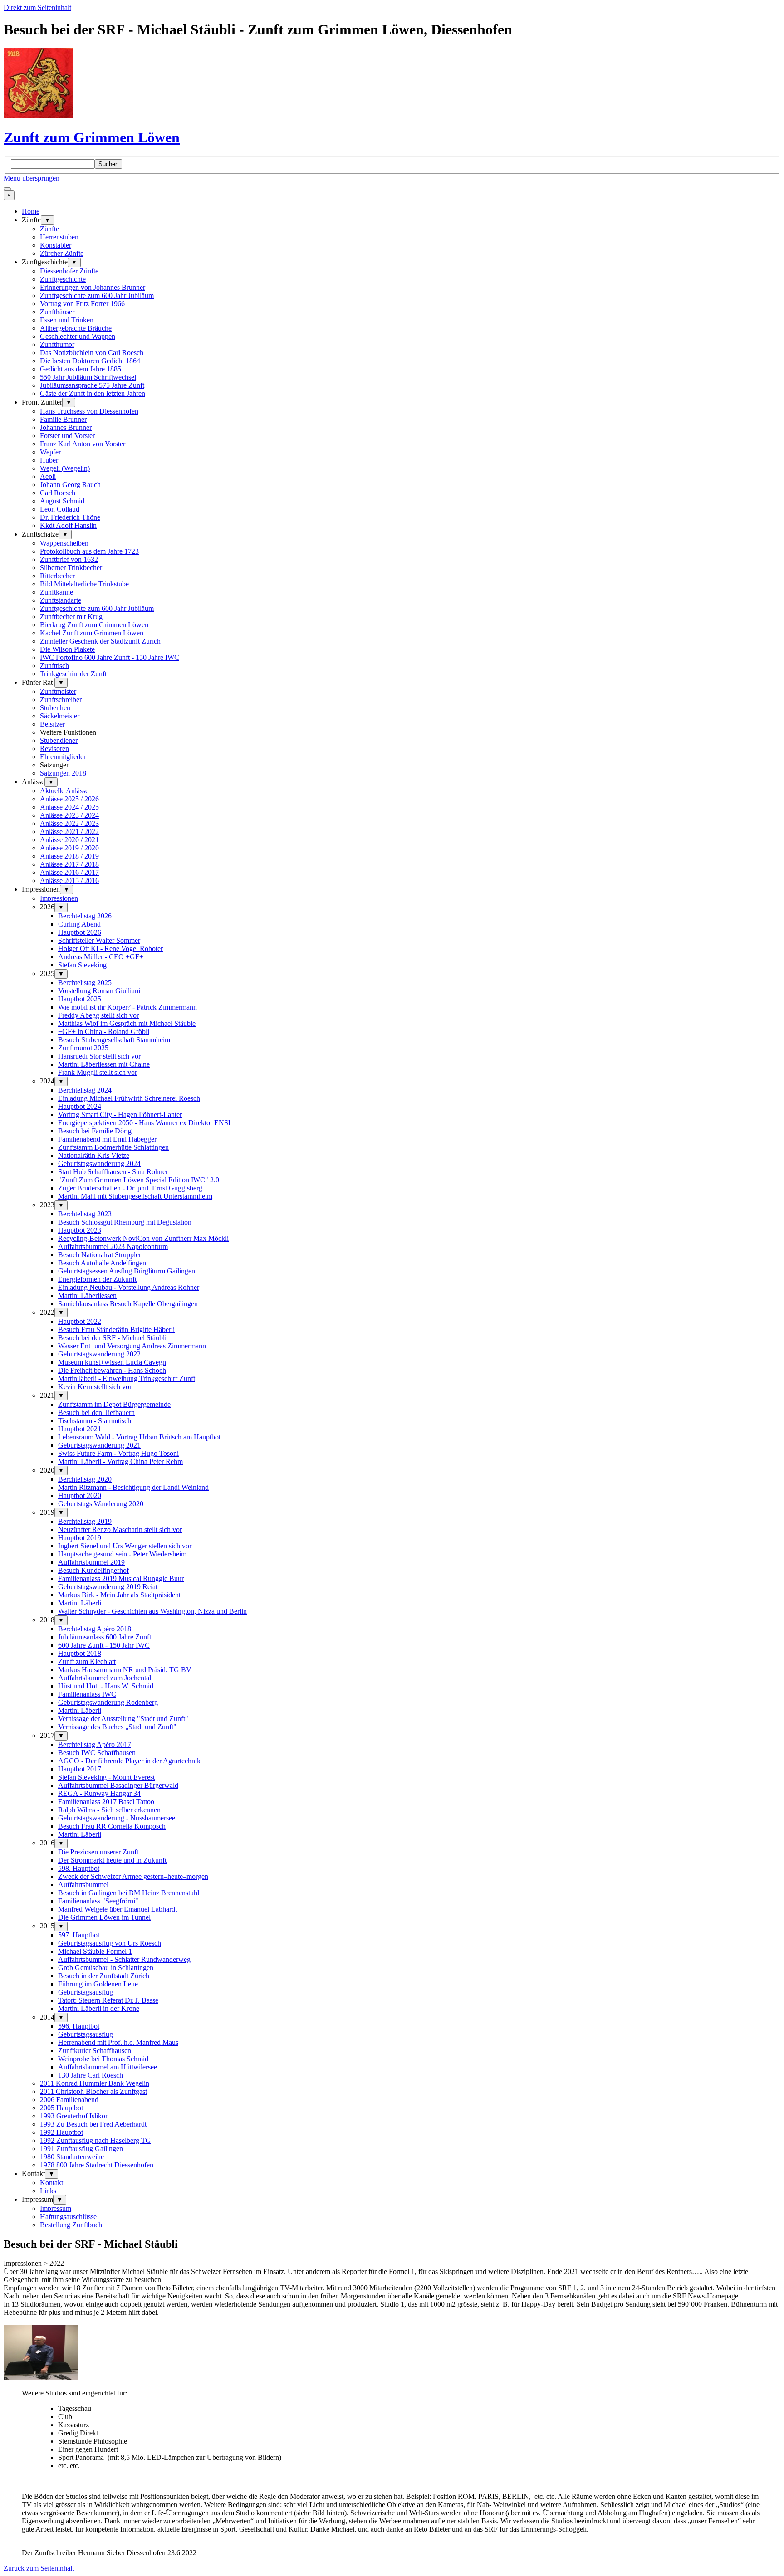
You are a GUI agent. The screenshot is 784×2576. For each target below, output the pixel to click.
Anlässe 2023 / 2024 (69, 815)
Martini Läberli (80, 1603)
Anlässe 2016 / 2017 (69, 872)
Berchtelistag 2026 (85, 916)
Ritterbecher (57, 576)
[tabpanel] (392, 2296)
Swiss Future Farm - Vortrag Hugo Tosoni (118, 1453)
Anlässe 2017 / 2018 (69, 864)
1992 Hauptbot (61, 2132)
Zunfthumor (57, 344)
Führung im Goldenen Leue (98, 1984)
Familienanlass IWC (87, 1694)
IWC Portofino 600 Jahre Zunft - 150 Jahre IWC (110, 657)
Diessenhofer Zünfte (69, 271)
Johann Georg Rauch (70, 485)
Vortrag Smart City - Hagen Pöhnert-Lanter (120, 1115)
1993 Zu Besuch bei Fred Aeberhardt (93, 2124)
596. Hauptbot (79, 2026)
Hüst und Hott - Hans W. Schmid (106, 1686)
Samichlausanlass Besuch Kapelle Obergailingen (128, 1304)
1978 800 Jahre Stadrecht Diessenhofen (97, 2165)
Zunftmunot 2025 (83, 1048)
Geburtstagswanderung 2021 (99, 1445)
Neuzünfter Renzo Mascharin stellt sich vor (120, 1529)
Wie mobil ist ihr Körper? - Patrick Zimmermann (127, 1007)
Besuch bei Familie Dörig (95, 1131)
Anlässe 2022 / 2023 (69, 823)
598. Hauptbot (79, 1868)
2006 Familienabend (69, 2100)
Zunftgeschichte (63, 279)
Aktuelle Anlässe (64, 791)
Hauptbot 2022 (80, 1321)
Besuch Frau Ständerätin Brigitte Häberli (116, 1329)
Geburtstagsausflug (86, 1992)
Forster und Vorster (67, 436)
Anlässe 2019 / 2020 (69, 848)
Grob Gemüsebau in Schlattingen (106, 1968)
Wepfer (50, 452)
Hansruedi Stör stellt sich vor (99, 1056)
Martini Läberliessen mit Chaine (104, 1064)
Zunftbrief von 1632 (69, 559)
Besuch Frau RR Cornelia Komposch (112, 1826)
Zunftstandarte (61, 600)
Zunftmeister (58, 691)
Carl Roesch (58, 493)
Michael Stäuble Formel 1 (95, 1951)
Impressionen (59, 898)
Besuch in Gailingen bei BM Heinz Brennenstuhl (129, 1893)
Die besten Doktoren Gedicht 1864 (90, 361)
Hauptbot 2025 (80, 999)
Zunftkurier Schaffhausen (95, 2051)
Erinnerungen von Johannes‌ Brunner (93, 287)
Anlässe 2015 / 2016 (69, 881)
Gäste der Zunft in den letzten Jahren (93, 393)
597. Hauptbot (79, 1935)
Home (31, 211)
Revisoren (54, 749)
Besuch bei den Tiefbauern (96, 1412)
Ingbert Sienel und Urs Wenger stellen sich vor (125, 1546)
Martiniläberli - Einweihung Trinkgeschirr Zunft (127, 1378)
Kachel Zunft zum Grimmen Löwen (92, 633)
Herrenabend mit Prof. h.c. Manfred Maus (118, 2042)
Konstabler (56, 245)
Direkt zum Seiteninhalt (37, 7)
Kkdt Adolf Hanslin (68, 525)
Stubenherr (56, 708)
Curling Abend (79, 924)
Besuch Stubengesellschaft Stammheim (114, 1040)
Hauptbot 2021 (80, 1429)
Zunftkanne (56, 592)
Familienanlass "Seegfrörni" (98, 1901)
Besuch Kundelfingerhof (93, 1570)
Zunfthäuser (57, 312)
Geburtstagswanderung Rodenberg (108, 1702)
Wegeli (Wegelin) (65, 468)
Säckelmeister (60, 716)
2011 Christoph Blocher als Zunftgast (93, 2091)
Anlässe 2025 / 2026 (69, 799)
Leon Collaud (60, 509)
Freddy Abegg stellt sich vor (98, 1015)
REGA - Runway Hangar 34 (99, 1793)
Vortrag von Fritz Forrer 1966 (82, 304)
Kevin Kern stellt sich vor (95, 1387)
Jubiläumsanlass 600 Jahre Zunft (105, 1637)
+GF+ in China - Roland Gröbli (104, 1032)
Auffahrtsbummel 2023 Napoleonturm (113, 1247)
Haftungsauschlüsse (68, 2217)
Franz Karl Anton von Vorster (83, 444)
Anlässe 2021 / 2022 (69, 832)
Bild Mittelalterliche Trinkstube (84, 584)
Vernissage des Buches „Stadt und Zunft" (117, 1727)
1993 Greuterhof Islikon (74, 2116)
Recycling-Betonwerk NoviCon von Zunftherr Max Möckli (143, 1238)
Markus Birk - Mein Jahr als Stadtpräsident (119, 1595)
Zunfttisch (54, 666)
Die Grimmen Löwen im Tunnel (104, 1917)
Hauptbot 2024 (80, 1106)
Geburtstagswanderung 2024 (99, 1164)
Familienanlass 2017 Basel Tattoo (106, 1802)
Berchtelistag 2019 (85, 1521)
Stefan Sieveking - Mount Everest (106, 1777)
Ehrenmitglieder (63, 757)
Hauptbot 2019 (80, 1538)
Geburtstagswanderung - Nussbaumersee (117, 1818)
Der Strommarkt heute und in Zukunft (112, 1860)
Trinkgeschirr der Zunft (73, 674)
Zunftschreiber (61, 700)
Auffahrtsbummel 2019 (91, 1562)
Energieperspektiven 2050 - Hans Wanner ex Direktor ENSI (144, 1123)
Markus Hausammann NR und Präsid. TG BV (125, 1670)
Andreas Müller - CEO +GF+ (101, 957)
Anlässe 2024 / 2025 (69, 807)
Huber (49, 460)
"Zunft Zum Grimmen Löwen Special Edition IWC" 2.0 (139, 1180)
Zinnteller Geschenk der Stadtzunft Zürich (100, 641)
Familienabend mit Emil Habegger (107, 1139)
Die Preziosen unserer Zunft (98, 1852)
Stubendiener (59, 740)
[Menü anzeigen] (7, 189)
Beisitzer (52, 724)
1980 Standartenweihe (72, 2157)
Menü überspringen (32, 178)
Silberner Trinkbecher (71, 568)
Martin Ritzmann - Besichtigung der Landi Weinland (133, 1487)
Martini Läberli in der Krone (99, 2008)
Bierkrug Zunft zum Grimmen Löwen (94, 625)
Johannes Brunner (66, 427)
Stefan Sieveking (82, 965)
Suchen (108, 164)
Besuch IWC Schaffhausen (97, 1753)
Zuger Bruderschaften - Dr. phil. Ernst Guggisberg (130, 1188)
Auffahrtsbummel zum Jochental (105, 1678)
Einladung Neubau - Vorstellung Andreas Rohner (129, 1287)
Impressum (56, 2208)
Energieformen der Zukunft (97, 1279)
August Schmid (62, 501)
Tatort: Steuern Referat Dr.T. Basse (108, 2000)
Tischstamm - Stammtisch (95, 1421)
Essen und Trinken (67, 320)
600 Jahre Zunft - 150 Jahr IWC (104, 1645)
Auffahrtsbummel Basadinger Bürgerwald (118, 1785)
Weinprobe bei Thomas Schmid (103, 2059)
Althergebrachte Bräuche (76, 328)
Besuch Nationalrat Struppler (100, 1255)
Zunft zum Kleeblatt (87, 1661)
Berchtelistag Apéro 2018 (95, 1629)
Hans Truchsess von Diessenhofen (89, 411)
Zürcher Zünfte (62, 253)
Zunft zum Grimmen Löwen (92, 137)
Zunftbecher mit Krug (71, 617)
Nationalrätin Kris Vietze (94, 1155)
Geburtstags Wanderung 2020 (101, 1504)
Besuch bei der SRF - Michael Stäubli (112, 1338)
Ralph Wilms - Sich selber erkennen (109, 1810)
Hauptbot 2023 (80, 1230)
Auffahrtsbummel (83, 1885)
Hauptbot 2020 (80, 1495)
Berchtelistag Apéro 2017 (95, 1744)
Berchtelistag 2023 (85, 1214)
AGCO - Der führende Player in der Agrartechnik (129, 1761)
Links (48, 2191)
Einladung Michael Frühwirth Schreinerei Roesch (129, 1098)
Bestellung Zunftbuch (71, 2225)
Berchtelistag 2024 (85, 1090)
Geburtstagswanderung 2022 (99, 1354)
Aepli (48, 476)
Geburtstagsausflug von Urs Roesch (110, 1943)
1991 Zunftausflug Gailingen (81, 2149)
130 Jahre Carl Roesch (91, 2075)
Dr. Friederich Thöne (70, 517)
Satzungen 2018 (63, 773)
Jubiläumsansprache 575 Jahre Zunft (92, 385)
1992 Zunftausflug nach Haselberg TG (96, 2140)
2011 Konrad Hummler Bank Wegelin (95, 2083)
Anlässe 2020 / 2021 (69, 840)
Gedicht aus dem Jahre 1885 (81, 369)
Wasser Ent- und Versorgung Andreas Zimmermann (132, 1346)
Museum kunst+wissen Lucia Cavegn (112, 1362)
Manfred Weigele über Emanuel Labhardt (118, 1909)
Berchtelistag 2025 (85, 983)
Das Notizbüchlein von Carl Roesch (92, 353)
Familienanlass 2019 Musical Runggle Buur (121, 1578)
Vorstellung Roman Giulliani (99, 991)
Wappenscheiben (64, 543)
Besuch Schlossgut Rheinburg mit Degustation (125, 1222)
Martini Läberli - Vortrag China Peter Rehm (120, 1461)
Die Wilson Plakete (67, 649)
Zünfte (49, 229)
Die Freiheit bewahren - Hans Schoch (112, 1370)
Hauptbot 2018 (80, 1653)
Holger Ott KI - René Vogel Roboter (110, 949)
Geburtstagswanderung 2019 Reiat (108, 1587)
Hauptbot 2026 (80, 932)
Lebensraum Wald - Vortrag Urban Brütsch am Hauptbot (139, 1437)
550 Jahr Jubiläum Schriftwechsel (88, 377)
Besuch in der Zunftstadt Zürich (104, 1976)
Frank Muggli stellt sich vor (98, 1072)
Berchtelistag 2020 (85, 1479)
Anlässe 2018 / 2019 (69, 856)
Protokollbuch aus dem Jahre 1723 (89, 551)
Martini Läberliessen (87, 1295)
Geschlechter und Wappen (78, 336)
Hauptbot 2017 (80, 1769)
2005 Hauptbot (61, 2108)
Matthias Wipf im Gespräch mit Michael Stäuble (127, 1023)
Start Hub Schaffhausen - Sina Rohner (113, 1172)
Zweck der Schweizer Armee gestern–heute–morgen (133, 1876)
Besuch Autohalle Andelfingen (102, 1263)
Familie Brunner (63, 419)
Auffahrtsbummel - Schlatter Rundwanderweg (124, 1959)
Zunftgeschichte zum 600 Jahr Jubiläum (97, 295)
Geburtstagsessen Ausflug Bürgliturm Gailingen (127, 1271)
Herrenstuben (59, 237)
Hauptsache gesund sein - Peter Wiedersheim (122, 1554)
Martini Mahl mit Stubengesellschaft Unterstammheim (135, 1196)
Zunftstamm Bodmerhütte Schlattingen (113, 1147)
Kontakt (51, 2183)
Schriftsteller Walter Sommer (99, 940)
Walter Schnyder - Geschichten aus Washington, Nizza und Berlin (152, 1611)
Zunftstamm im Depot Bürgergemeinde (114, 1404)
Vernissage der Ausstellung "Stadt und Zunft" (123, 1719)
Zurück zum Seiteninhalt (39, 2568)
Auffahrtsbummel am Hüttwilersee (108, 2067)
